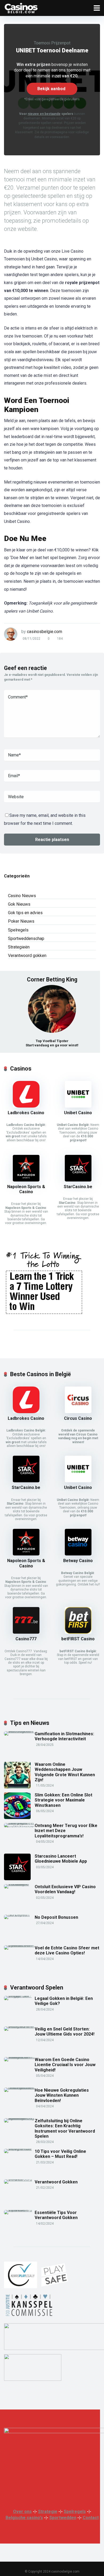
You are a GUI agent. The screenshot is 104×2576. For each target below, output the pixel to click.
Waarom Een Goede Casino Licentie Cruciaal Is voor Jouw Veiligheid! (65, 2065)
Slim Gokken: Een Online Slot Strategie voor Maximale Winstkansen (63, 1800)
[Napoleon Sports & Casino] (26, 1180)
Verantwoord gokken (27, 956)
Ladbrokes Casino (26, 1113)
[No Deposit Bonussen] (19, 1915)
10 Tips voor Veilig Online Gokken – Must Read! (60, 2154)
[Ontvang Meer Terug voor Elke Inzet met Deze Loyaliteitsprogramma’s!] (19, 1827)
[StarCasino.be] (78, 1180)
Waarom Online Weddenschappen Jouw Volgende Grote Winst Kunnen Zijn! (65, 1772)
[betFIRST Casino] (78, 1632)
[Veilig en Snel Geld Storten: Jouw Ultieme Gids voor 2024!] (19, 2026)
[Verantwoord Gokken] (19, 2179)
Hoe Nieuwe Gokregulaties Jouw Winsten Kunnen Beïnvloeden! (62, 2095)
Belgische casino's (24, 2518)
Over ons (22, 2512)
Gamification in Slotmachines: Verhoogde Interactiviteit (64, 1736)
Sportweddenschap (26, 939)
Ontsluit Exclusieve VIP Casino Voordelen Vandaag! (65, 1889)
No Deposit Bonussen (56, 1917)
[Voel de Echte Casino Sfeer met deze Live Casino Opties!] (19, 1945)
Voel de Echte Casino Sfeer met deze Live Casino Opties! (67, 1950)
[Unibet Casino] (78, 1106)
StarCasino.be (78, 1187)
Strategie (48, 2512)
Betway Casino (78, 1561)
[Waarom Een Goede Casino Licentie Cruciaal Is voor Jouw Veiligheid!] (19, 2057)
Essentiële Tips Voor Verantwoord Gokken (56, 2215)
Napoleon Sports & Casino (26, 1189)
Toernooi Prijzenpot (52, 43)
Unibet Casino (78, 1113)
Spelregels (18, 930)
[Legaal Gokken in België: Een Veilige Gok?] (19, 1996)
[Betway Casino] (78, 1554)
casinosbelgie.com (45, 632)
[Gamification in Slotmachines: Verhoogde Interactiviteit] (19, 1731)
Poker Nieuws (21, 921)
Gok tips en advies (25, 913)
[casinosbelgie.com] (21, 7)
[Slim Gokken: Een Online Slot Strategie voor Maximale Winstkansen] (17, 1818)
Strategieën (19, 947)
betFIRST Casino (78, 1639)
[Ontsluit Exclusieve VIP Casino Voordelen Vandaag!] (19, 1884)
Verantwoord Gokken (56, 2182)
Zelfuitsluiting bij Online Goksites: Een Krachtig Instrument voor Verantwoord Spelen (65, 2128)
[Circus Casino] (78, 1412)
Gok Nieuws (19, 904)
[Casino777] (26, 1632)
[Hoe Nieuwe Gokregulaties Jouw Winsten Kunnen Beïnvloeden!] (19, 2088)
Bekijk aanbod (51, 89)
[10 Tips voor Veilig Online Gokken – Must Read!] (19, 2149)
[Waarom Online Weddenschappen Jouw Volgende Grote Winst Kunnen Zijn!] (17, 1787)
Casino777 (26, 1639)
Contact (91, 2518)
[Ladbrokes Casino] (26, 1106)
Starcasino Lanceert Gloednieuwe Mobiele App (61, 1859)
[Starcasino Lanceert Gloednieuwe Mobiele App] (17, 1879)
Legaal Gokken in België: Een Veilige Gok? (64, 2001)
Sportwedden (63, 2518)
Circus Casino (78, 1418)
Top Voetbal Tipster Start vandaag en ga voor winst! (52, 1043)
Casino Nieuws (22, 896)
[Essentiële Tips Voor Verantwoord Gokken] (19, 2210)
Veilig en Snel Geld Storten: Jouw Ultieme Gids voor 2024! (65, 2032)
